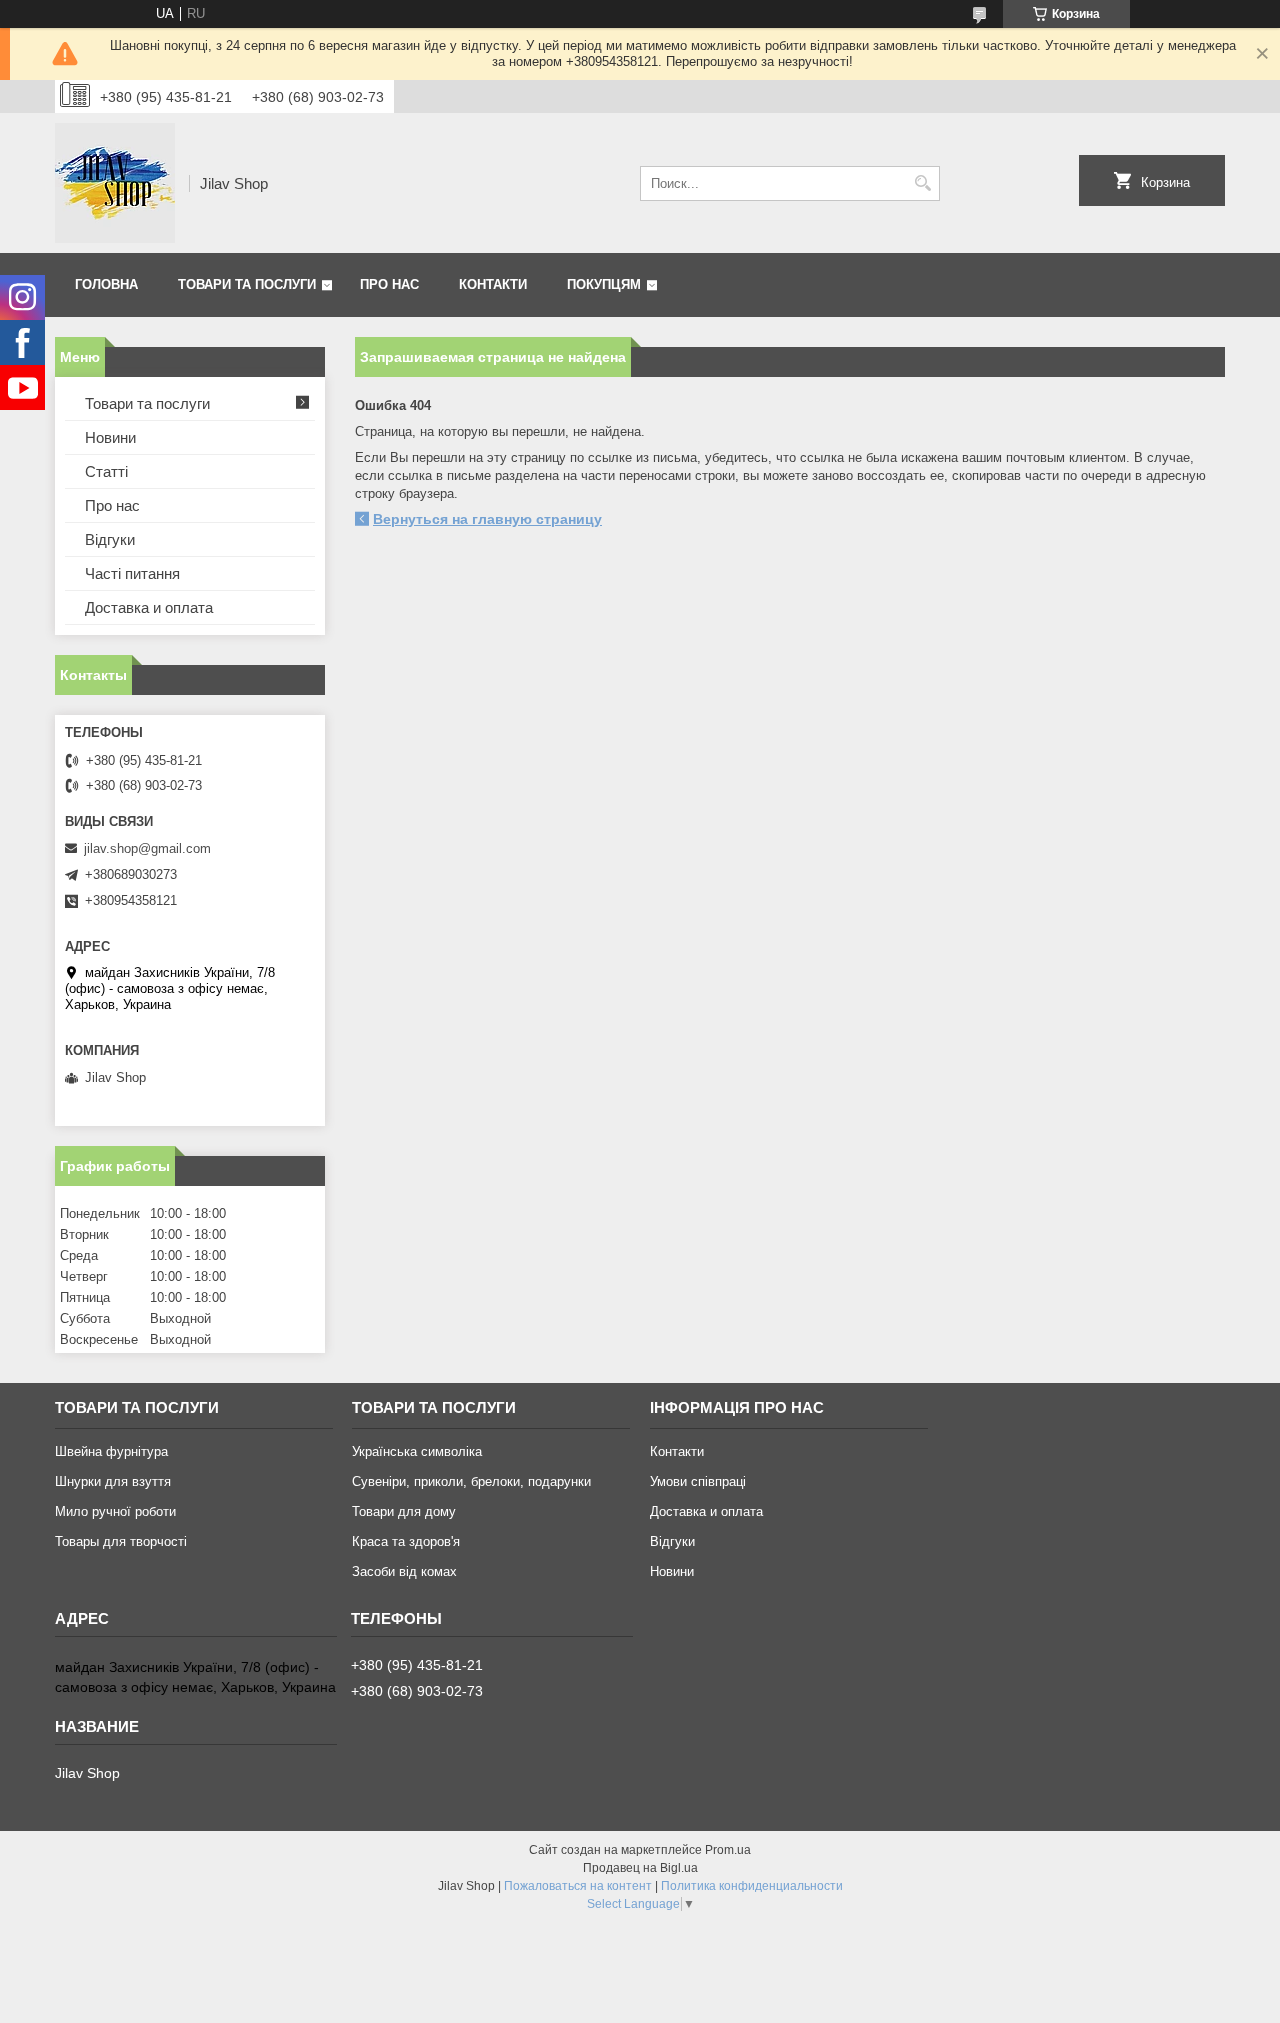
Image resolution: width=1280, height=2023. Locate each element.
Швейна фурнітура (111, 1451)
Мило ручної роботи (115, 1511)
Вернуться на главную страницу (487, 519)
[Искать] (922, 183)
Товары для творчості (121, 1541)
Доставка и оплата (149, 607)
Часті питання (132, 573)
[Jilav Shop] (115, 183)
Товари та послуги (247, 284)
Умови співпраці (698, 1481)
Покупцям (604, 284)
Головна (106, 284)
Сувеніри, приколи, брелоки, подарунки (471, 1481)
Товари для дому (404, 1511)
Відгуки (110, 539)
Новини (110, 437)
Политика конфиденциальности (752, 1886)
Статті (106, 471)
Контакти (493, 284)
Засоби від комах (404, 1571)
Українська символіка (417, 1451)
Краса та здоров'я (406, 1541)
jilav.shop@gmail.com (147, 848)
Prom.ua (728, 1850)
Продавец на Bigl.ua (640, 1868)
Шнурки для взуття (113, 1481)
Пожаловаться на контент (578, 1886)
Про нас (389, 284)
